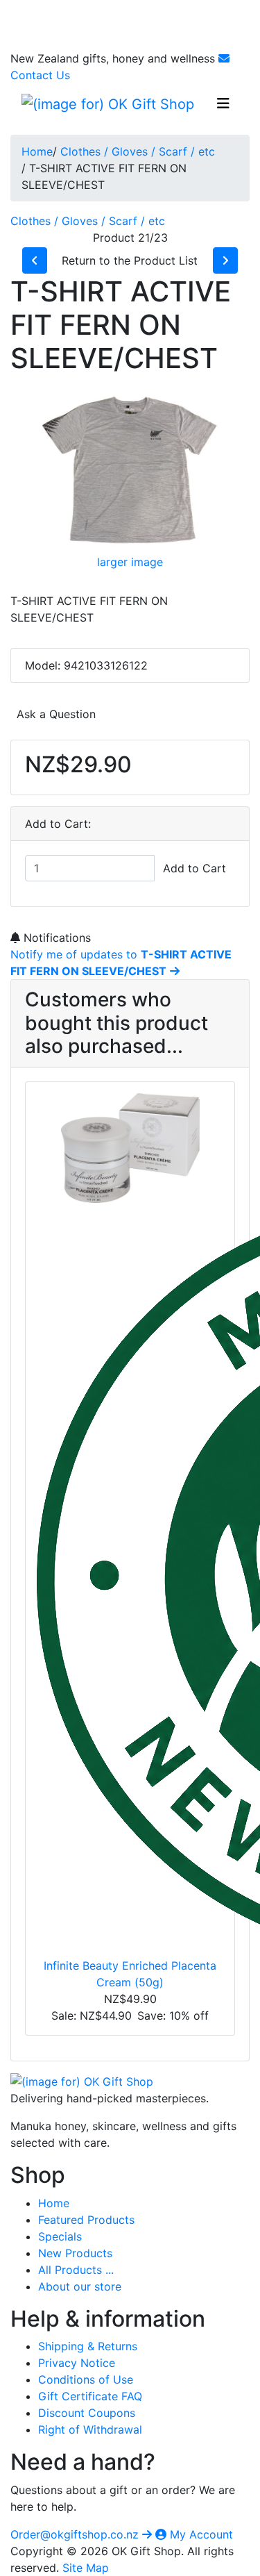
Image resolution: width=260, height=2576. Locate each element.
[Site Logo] (108, 103)
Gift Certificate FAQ (90, 2396)
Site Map (86, 2568)
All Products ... (76, 2270)
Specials (60, 2236)
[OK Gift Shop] (82, 2081)
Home (37, 151)
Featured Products (86, 2220)
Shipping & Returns (88, 2346)
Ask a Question (56, 714)
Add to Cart (194, 868)
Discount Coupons (87, 2413)
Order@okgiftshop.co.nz (76, 2534)
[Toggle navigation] (223, 103)
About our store (80, 2286)
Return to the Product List (130, 260)
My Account (200, 2534)
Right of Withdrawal (90, 2429)
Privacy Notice (77, 2363)
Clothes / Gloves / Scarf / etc (138, 151)
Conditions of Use (86, 2379)
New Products (75, 2253)
